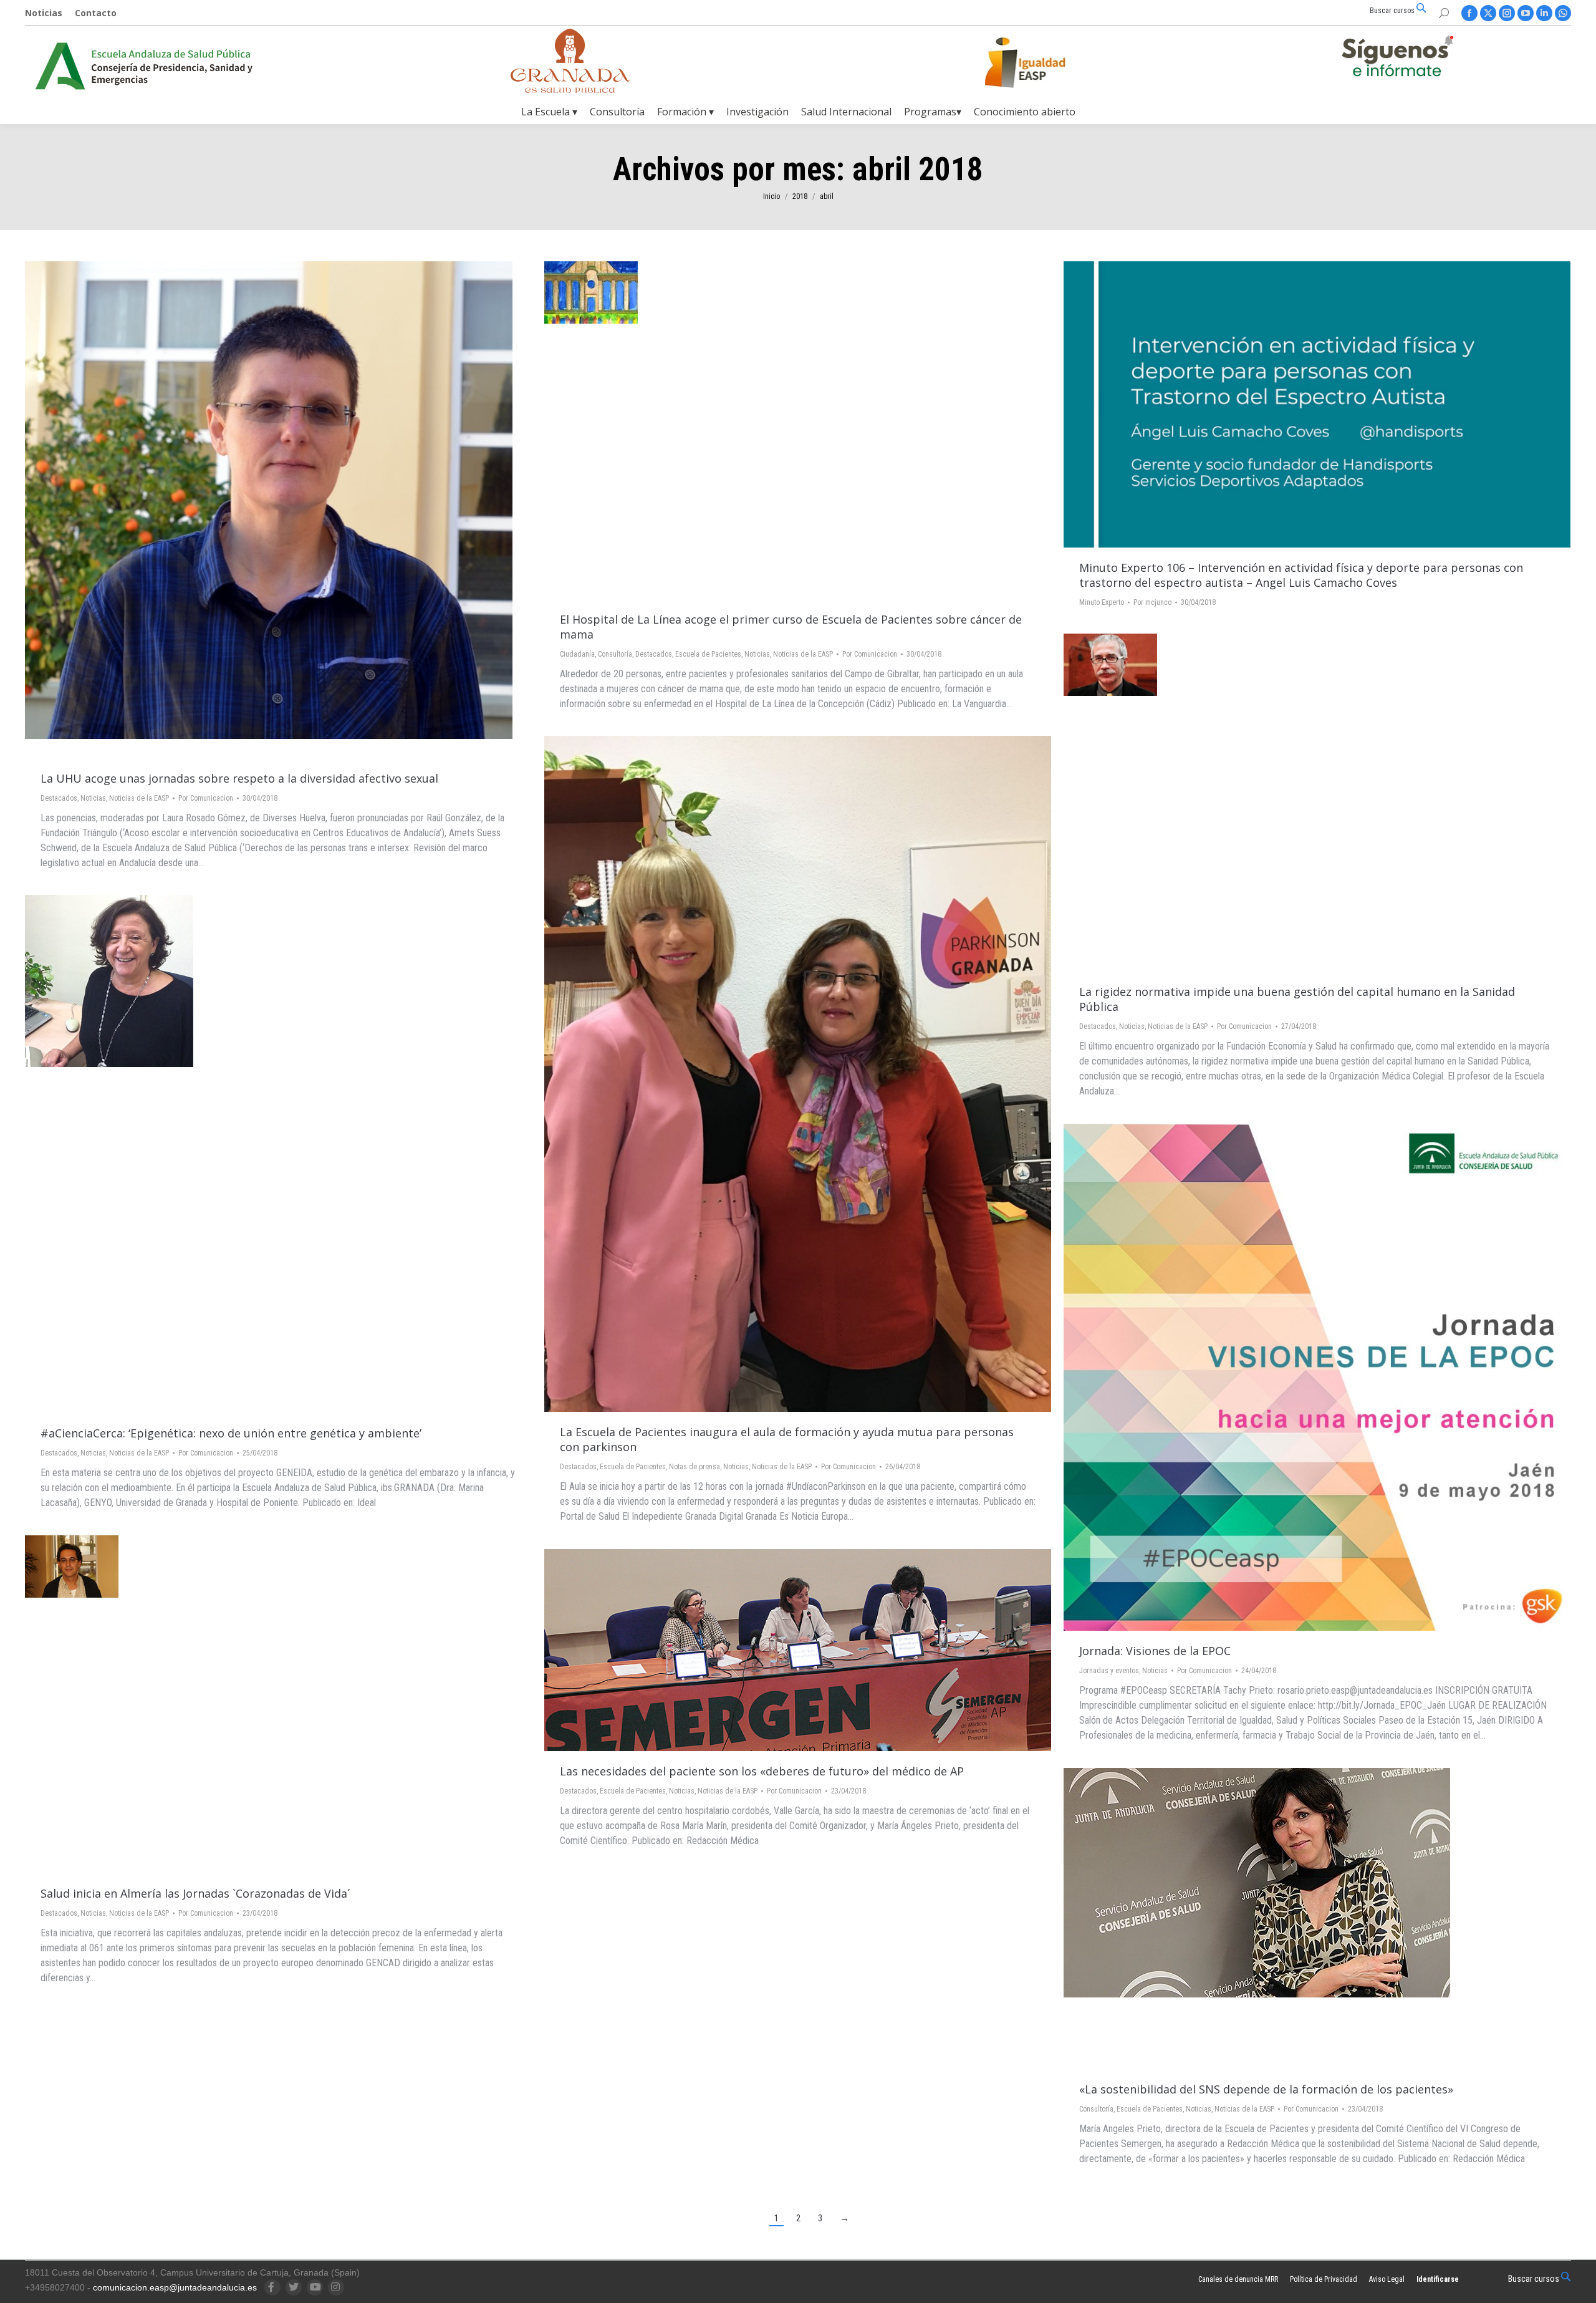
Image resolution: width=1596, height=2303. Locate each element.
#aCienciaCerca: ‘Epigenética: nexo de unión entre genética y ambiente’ (231, 1433)
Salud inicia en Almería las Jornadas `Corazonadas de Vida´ (195, 1893)
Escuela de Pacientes (708, 654)
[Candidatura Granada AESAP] (570, 89)
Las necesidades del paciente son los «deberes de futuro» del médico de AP (762, 1771)
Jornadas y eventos (1109, 1671)
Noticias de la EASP (139, 798)
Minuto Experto (1102, 602)
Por (206, 798)
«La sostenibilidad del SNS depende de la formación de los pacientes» (1266, 2089)
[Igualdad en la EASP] (1045, 62)
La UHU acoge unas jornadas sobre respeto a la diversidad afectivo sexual (239, 778)
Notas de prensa (695, 1467)
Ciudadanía (577, 654)
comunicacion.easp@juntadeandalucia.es (175, 2287)
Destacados (59, 798)
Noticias (93, 798)
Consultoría (615, 654)
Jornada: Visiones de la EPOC (1155, 1651)
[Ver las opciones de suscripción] (1397, 59)
